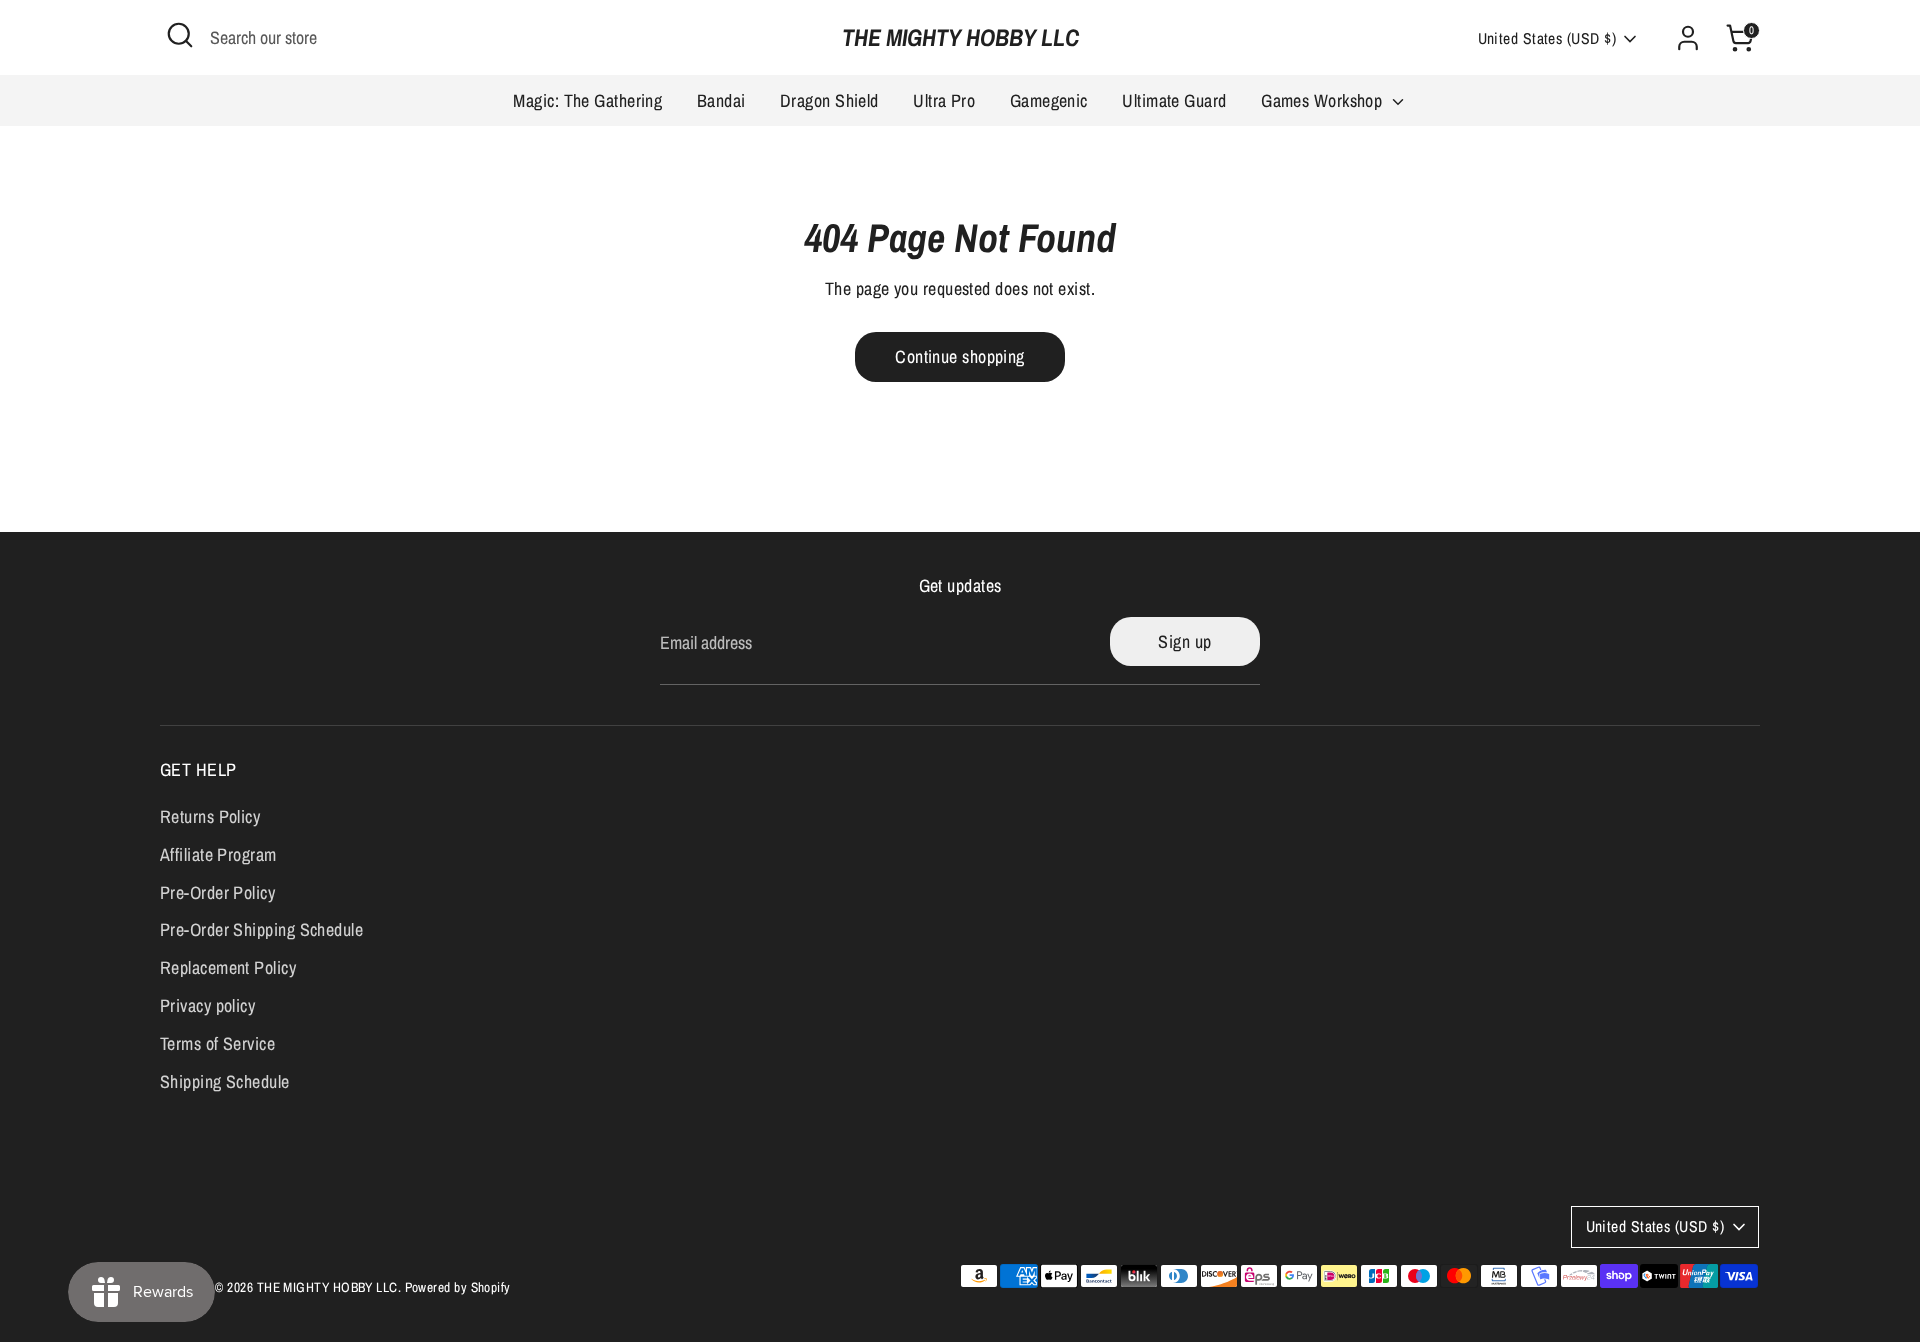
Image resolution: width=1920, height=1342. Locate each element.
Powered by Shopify (458, 1287)
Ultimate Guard (1174, 100)
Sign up (1184, 641)
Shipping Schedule (225, 1081)
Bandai (721, 100)
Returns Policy (210, 816)
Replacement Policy (228, 967)
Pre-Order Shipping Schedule (261, 929)
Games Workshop (1324, 100)
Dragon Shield (829, 100)
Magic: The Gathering (587, 100)
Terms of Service (217, 1043)
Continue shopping (960, 356)
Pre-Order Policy (217, 892)
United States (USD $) (1547, 38)
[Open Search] (180, 35)
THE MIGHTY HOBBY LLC (960, 37)
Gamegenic (1049, 100)
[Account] (1688, 38)
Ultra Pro (944, 100)
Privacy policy (207, 1005)
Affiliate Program (218, 854)
